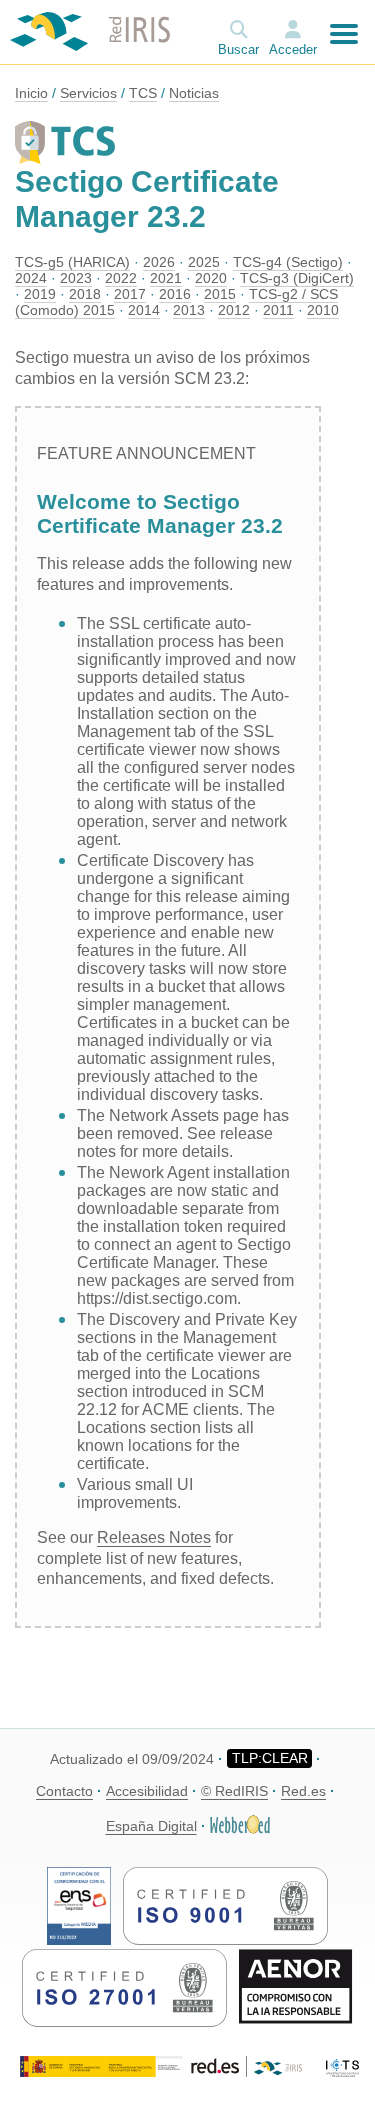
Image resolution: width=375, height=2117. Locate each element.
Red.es (303, 1791)
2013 (189, 310)
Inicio (31, 93)
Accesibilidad (147, 1791)
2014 (144, 310)
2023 (76, 278)
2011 (278, 310)
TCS (143, 93)
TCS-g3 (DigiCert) (297, 278)
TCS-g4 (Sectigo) (288, 262)
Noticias (194, 93)
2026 (159, 262)
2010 (323, 310)
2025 (204, 262)
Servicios (88, 93)
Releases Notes (154, 1537)
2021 (166, 278)
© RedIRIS (234, 1791)
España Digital (151, 1826)
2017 (130, 294)
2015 (220, 294)
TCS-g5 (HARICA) (72, 262)
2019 (40, 294)
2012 (234, 310)
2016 (175, 294)
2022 (121, 278)
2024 (31, 278)
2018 (85, 294)
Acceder (293, 49)
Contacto (64, 1791)
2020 (211, 278)
